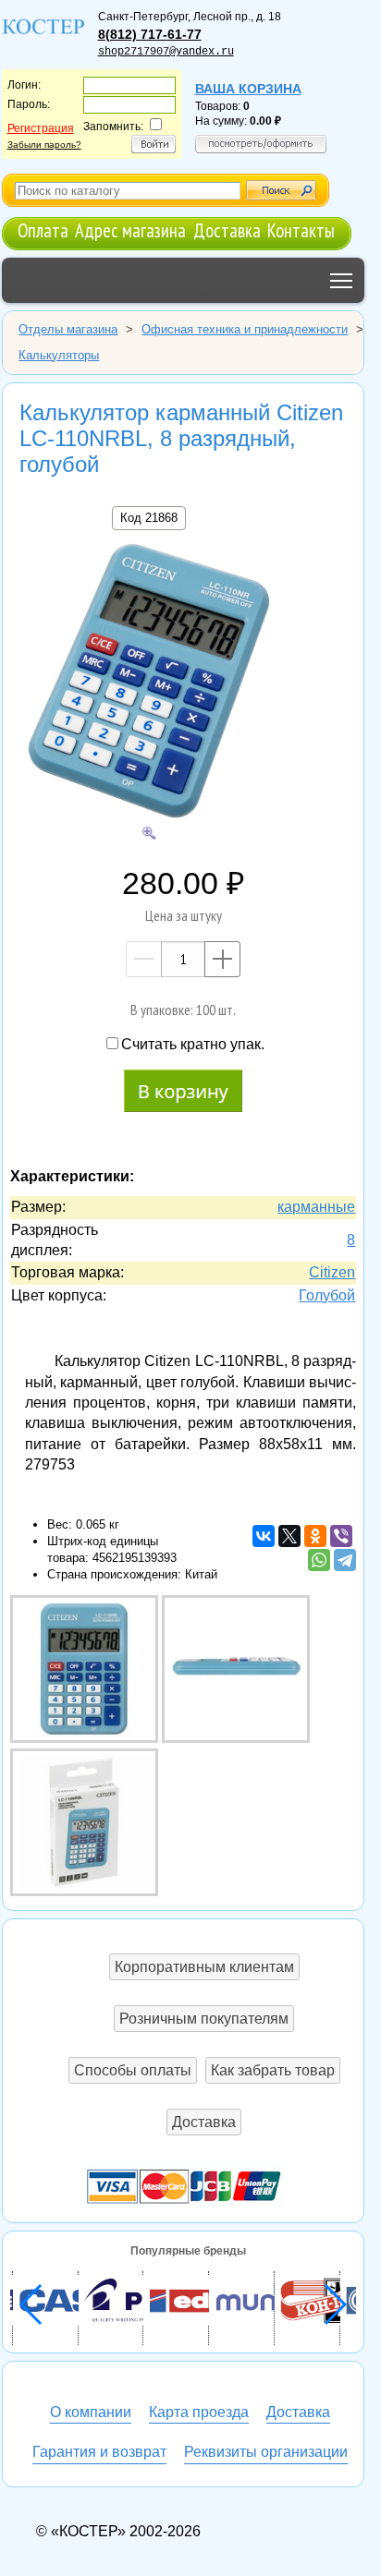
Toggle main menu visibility (342, 280)
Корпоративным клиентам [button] (204, 1967)
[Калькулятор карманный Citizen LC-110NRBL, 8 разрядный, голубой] (149, 683)
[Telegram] (345, 1560)
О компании (91, 2412)
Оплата (43, 230)
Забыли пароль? (44, 145)
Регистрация (41, 128)
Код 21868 (149, 518)
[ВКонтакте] (264, 1536)
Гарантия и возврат (99, 2452)
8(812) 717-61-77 (150, 34)
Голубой (327, 1295)
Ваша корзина (248, 89)
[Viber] (341, 1536)
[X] (289, 1536)
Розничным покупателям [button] (204, 2019)
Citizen (332, 1272)
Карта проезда (199, 2412)
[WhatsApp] (319, 1560)
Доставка (227, 230)
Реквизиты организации (266, 2452)
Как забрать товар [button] (273, 2070)
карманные (316, 1207)
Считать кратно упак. (193, 1044)
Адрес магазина (130, 230)
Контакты (301, 230)
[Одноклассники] (315, 1536)
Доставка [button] (204, 2122)
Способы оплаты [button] (133, 2070)
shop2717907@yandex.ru (166, 52)
